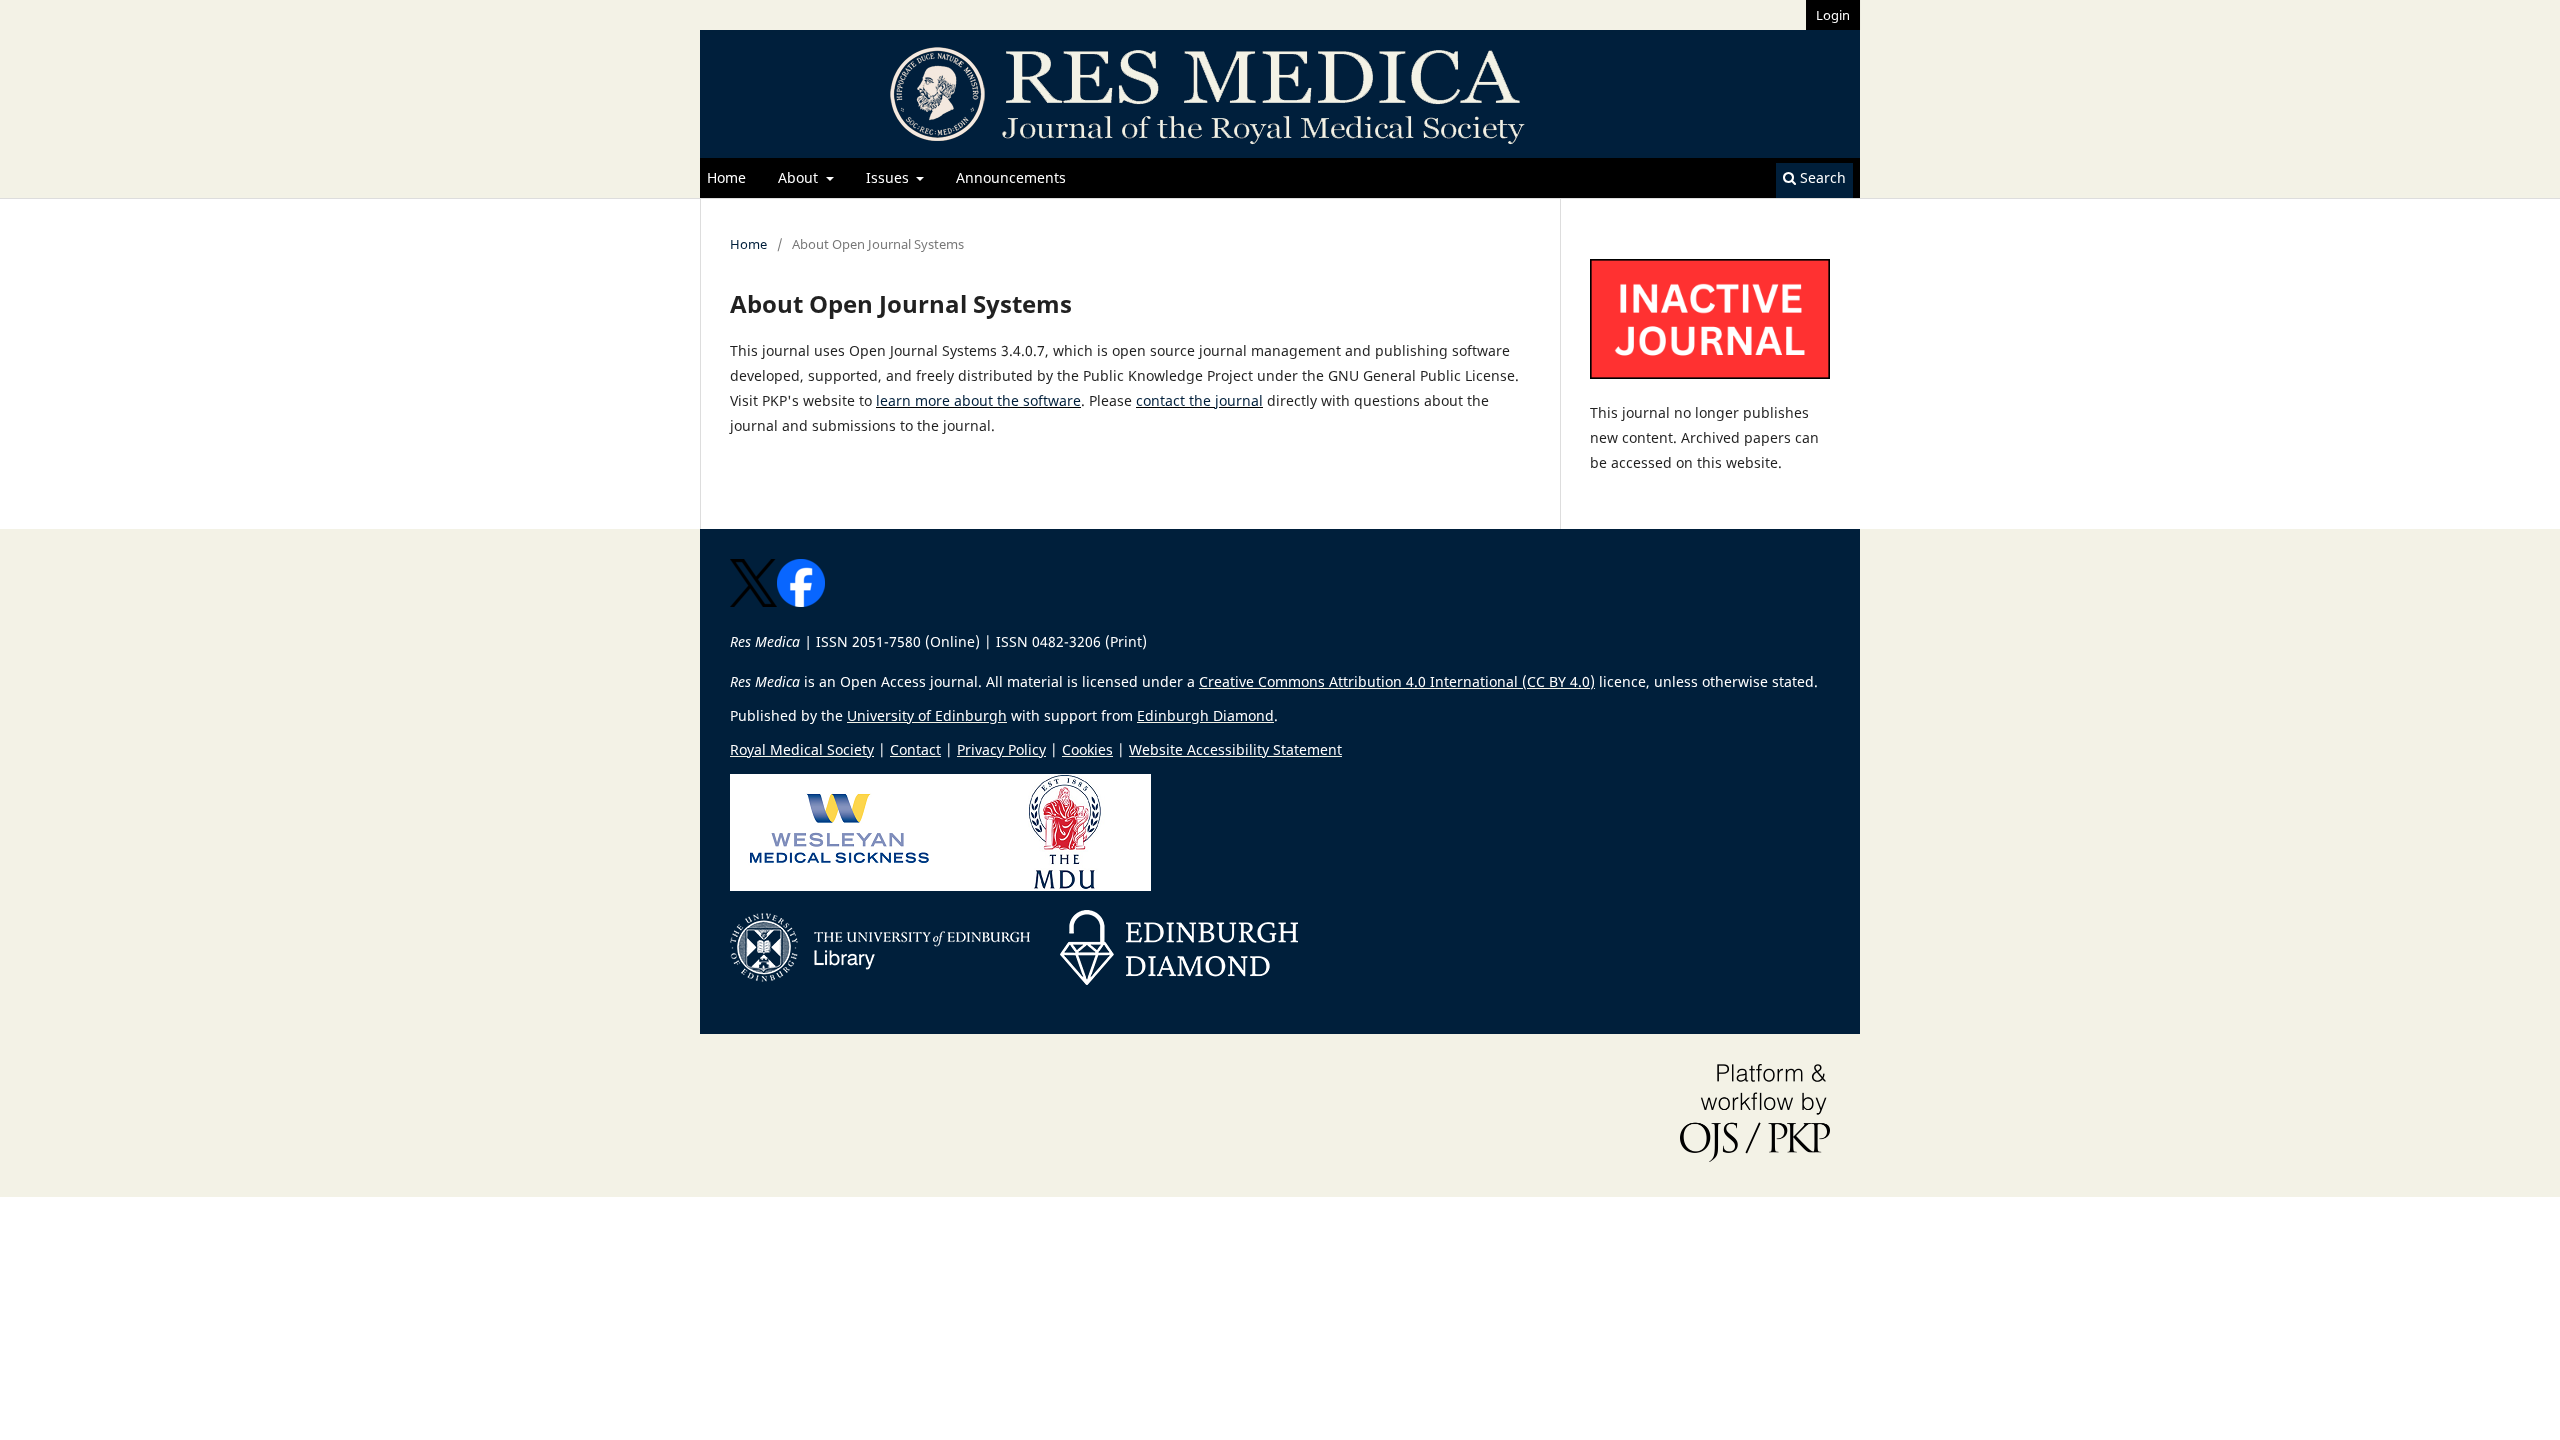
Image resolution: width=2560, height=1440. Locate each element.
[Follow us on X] (753, 601)
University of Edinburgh (927, 715)
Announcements (1011, 177)
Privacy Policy (1001, 749)
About (800, 177)
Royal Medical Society (802, 749)
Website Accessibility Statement (1235, 749)
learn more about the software (978, 400)
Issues (889, 177)
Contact (915, 749)
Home (726, 177)
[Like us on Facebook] (801, 601)
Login (1833, 15)
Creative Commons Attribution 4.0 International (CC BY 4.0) (1397, 681)
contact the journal (1199, 400)
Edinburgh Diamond (1205, 715)
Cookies (1087, 749)
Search (1821, 177)
